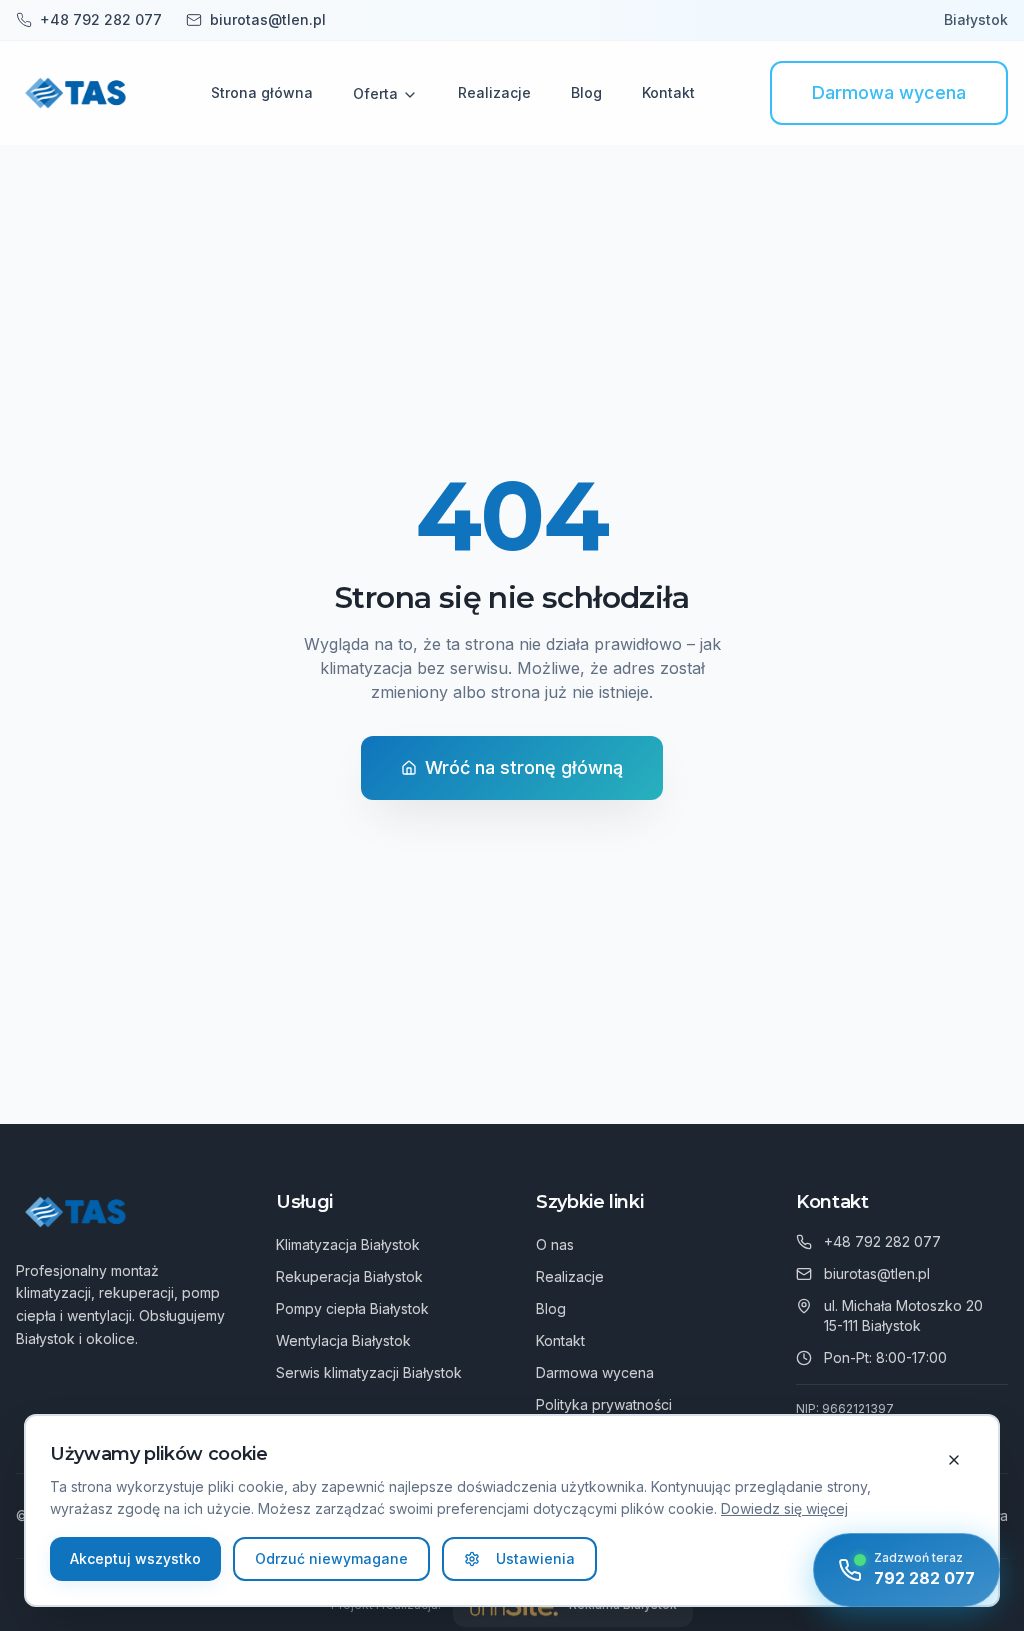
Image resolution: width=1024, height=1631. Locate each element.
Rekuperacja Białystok (349, 1276)
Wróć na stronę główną (524, 767)
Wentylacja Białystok (343, 1340)
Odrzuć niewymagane (331, 1558)
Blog (586, 92)
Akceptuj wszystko (135, 1558)
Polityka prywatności (604, 1404)
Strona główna (262, 92)
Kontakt (668, 92)
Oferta (375, 93)
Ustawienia (535, 1558)
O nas (555, 1244)
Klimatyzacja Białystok (348, 1244)
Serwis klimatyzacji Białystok (369, 1372)
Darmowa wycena (889, 92)
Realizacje (494, 92)
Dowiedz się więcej (784, 1508)
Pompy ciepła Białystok (352, 1308)
